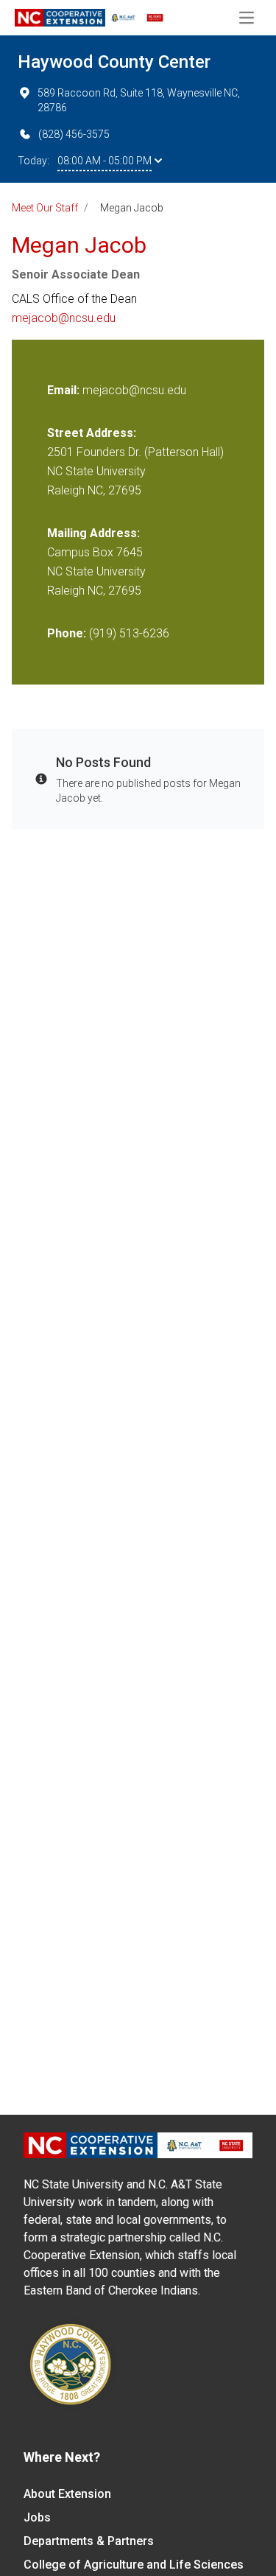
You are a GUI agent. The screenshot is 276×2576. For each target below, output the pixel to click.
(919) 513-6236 (129, 633)
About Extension (67, 2494)
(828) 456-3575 (74, 134)
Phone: (67, 633)
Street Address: (92, 433)
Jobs (37, 2517)
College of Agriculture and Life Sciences (134, 2565)
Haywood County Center (114, 62)
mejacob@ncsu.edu (64, 318)
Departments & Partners (89, 2541)
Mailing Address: (93, 533)
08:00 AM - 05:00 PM (105, 161)
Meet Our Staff (45, 208)
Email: (65, 390)
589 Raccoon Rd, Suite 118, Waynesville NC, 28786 (139, 100)
